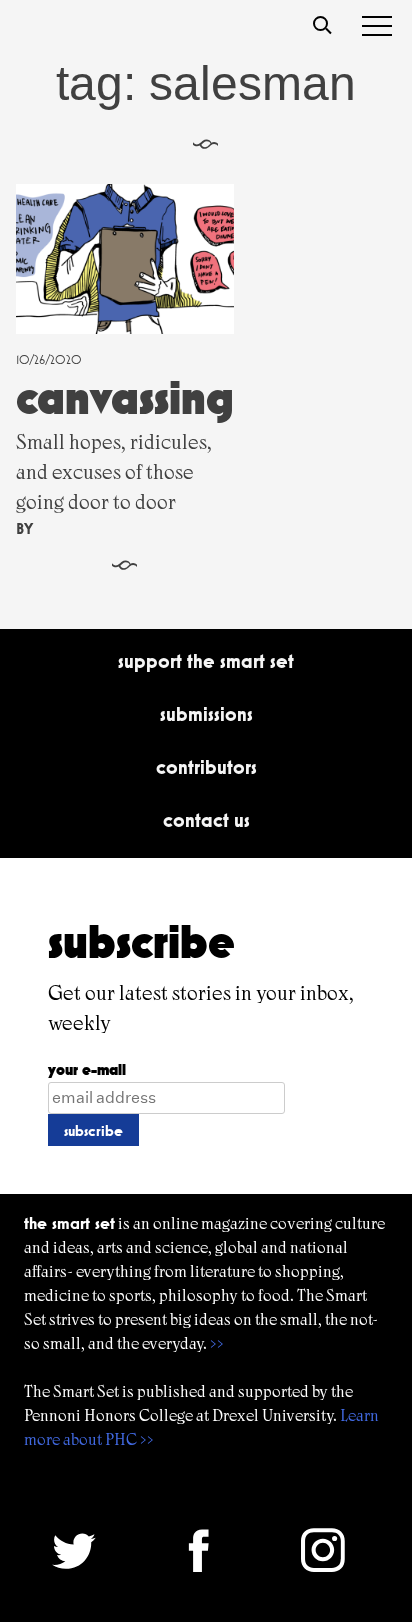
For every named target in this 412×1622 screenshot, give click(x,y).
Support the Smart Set (206, 661)
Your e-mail (87, 1069)
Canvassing (125, 397)
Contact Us (206, 820)
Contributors (206, 767)
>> (217, 1343)
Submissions (206, 714)
